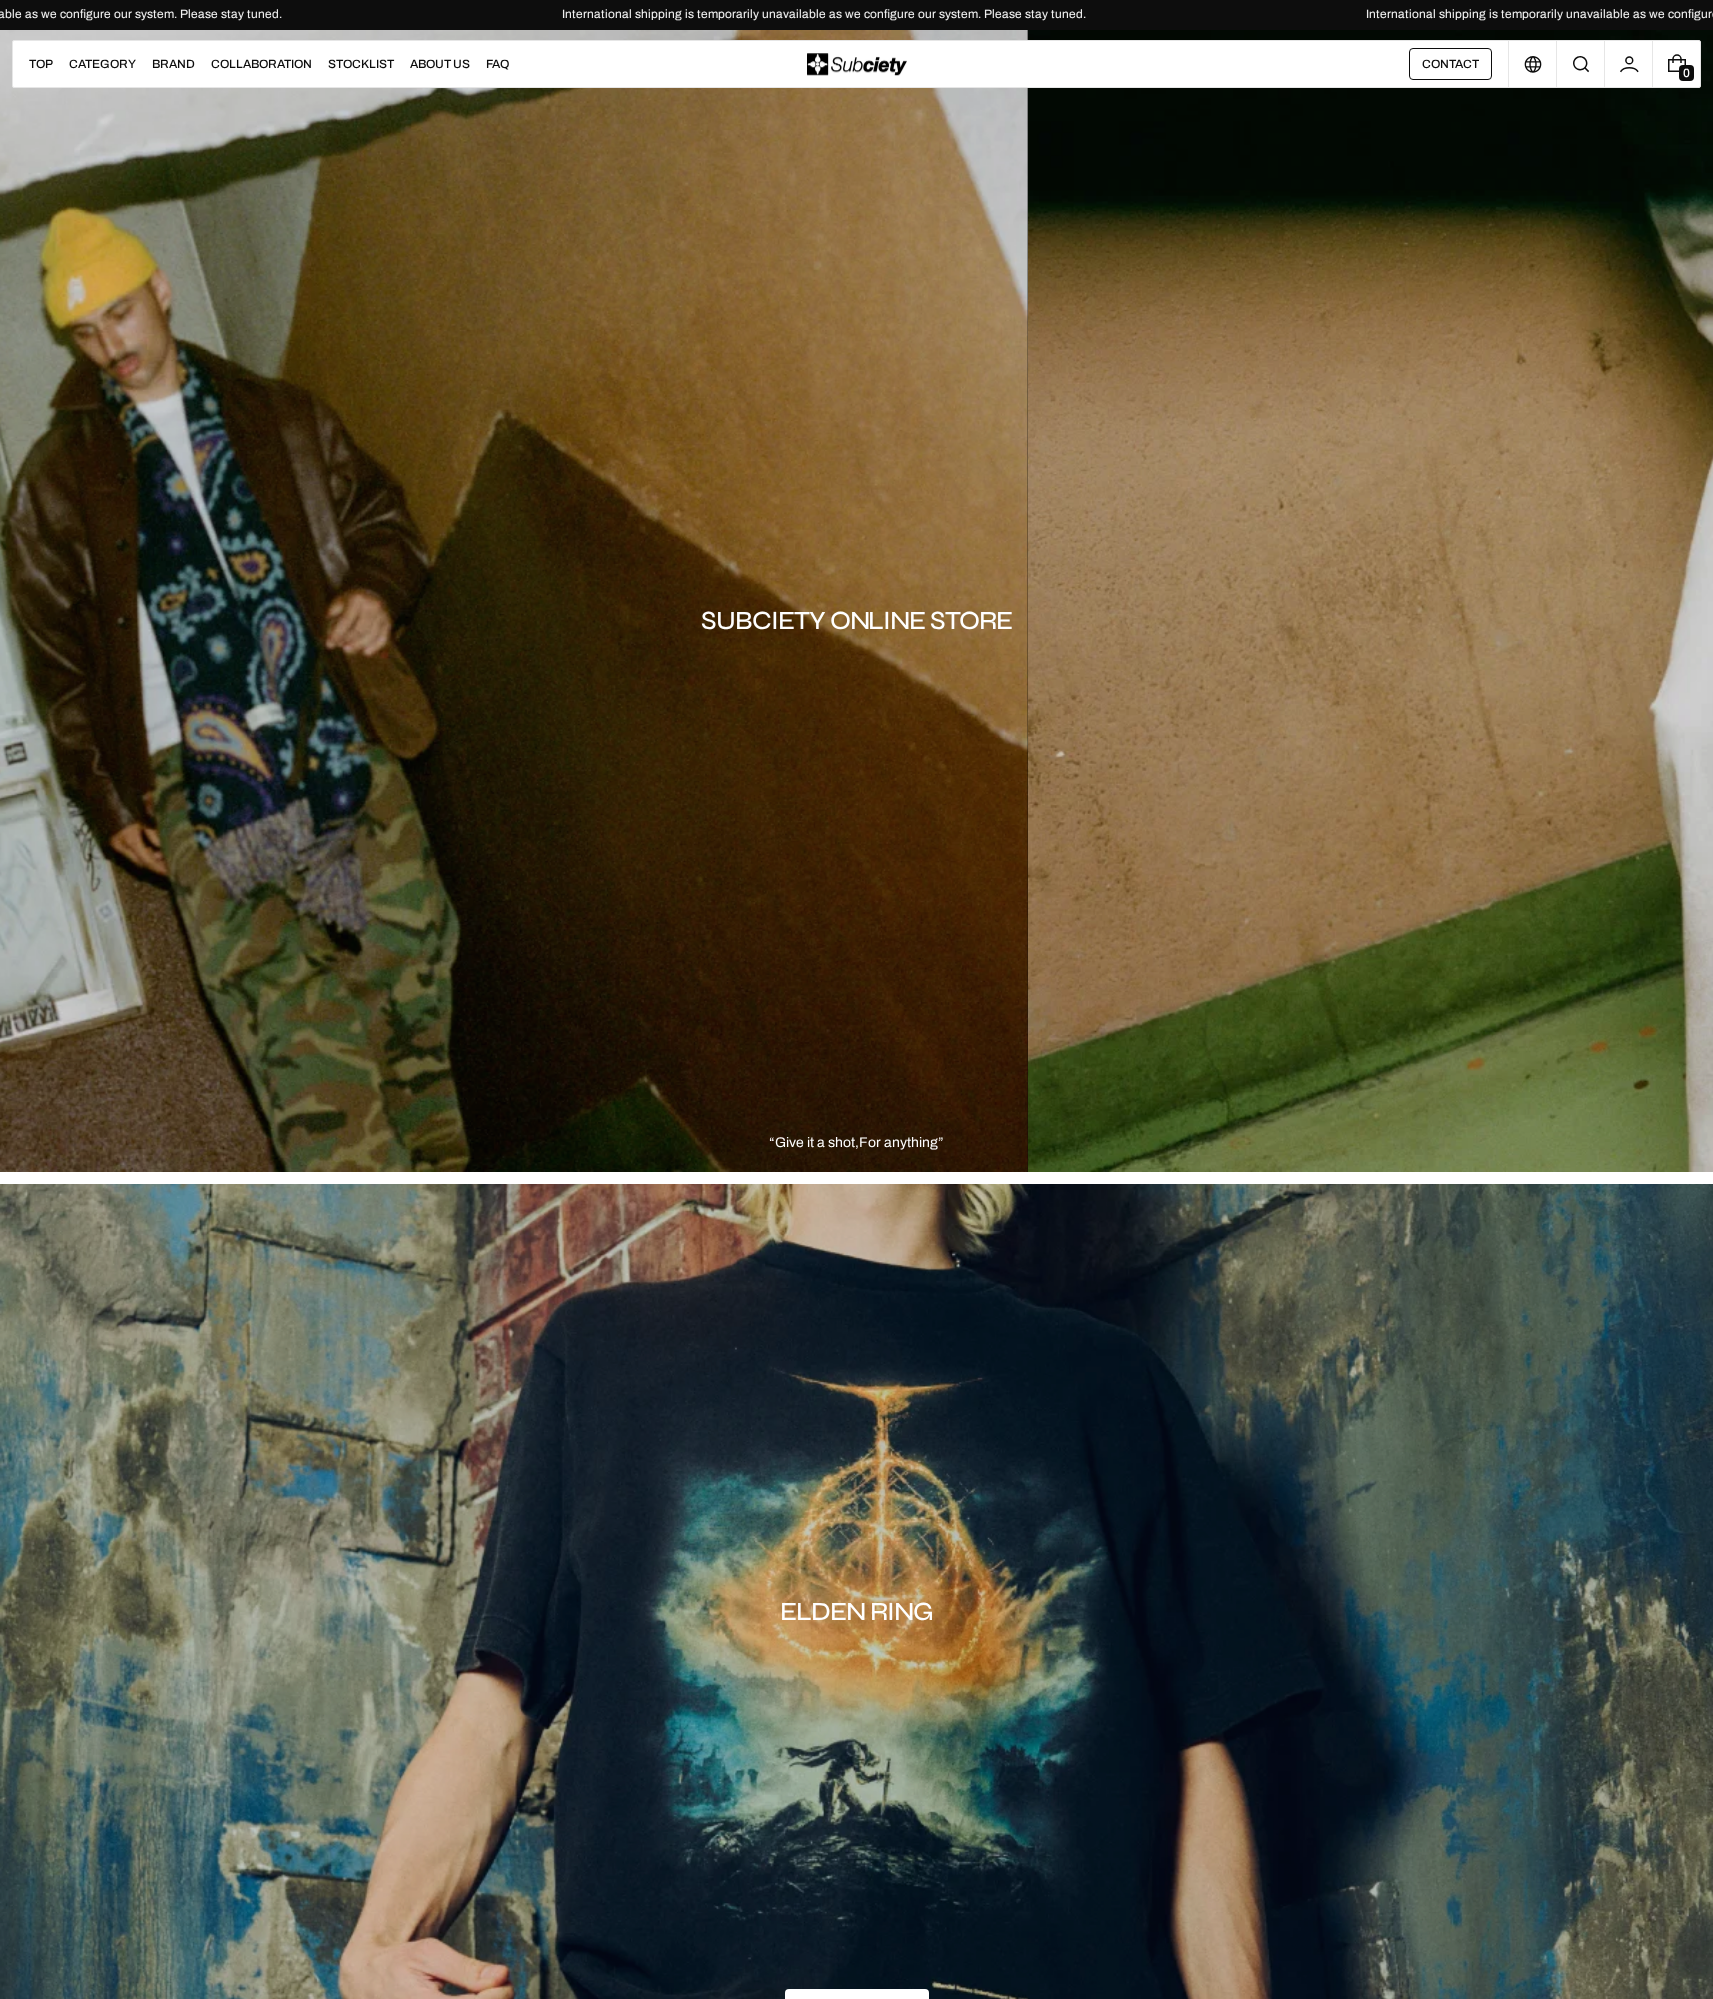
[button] (1580, 64)
